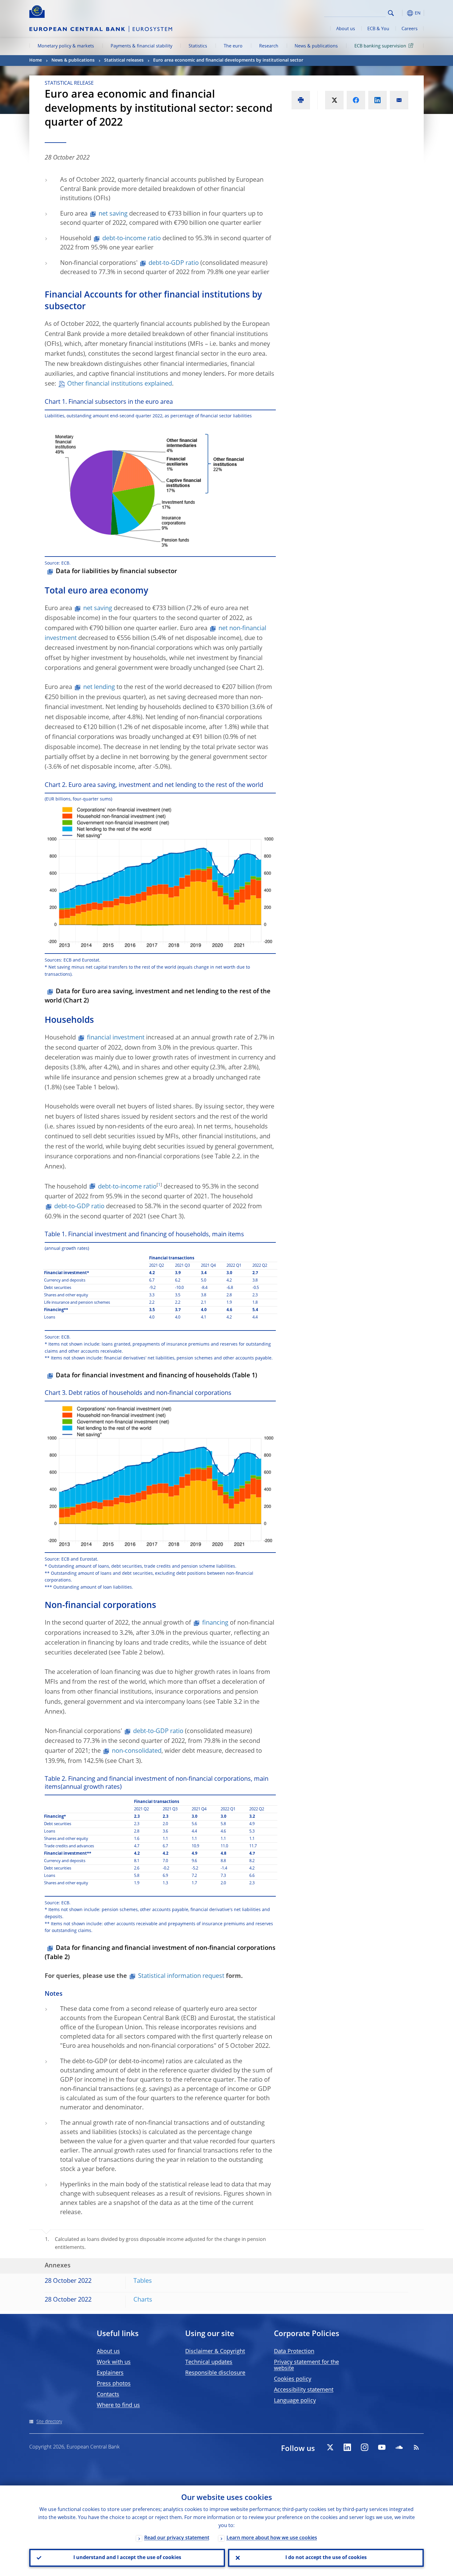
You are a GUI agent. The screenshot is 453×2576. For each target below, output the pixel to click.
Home (36, 60)
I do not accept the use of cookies (326, 2558)
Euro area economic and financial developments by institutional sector (228, 60)
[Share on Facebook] (356, 100)
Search (391, 13)
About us (346, 29)
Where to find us (118, 2405)
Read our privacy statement (177, 2538)
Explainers (110, 2373)
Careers (410, 29)
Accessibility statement (304, 2390)
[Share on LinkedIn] (377, 100)
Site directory (49, 2422)
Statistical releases (124, 60)
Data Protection (294, 2351)
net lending (99, 687)
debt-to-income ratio (132, 239)
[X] (330, 2447)
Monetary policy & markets (66, 46)
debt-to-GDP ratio (174, 263)
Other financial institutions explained (120, 384)
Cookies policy (293, 2379)
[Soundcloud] (399, 2447)
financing (215, 1623)
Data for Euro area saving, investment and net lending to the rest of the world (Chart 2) (158, 996)
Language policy (295, 2401)
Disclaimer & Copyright (215, 2351)
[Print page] (301, 100)
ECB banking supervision (380, 46)
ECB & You (378, 29)
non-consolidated (137, 1751)
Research (269, 46)
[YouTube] (382, 2447)
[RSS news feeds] (416, 2447)
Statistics (198, 46)
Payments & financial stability (141, 46)
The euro (233, 46)
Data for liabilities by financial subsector (116, 572)
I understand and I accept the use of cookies (127, 2558)
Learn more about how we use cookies (272, 2538)
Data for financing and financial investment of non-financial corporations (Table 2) (160, 1953)
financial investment (116, 1038)
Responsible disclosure (215, 2373)
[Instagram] (365, 2447)
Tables (143, 2281)
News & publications (316, 46)
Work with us (114, 2362)
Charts (143, 2300)
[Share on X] (334, 100)
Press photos (114, 2384)
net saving (113, 214)
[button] (402, 13)
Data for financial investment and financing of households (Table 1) (156, 1376)
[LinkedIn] (347, 2447)
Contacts (108, 2395)
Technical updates (209, 2362)
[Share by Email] (399, 100)
